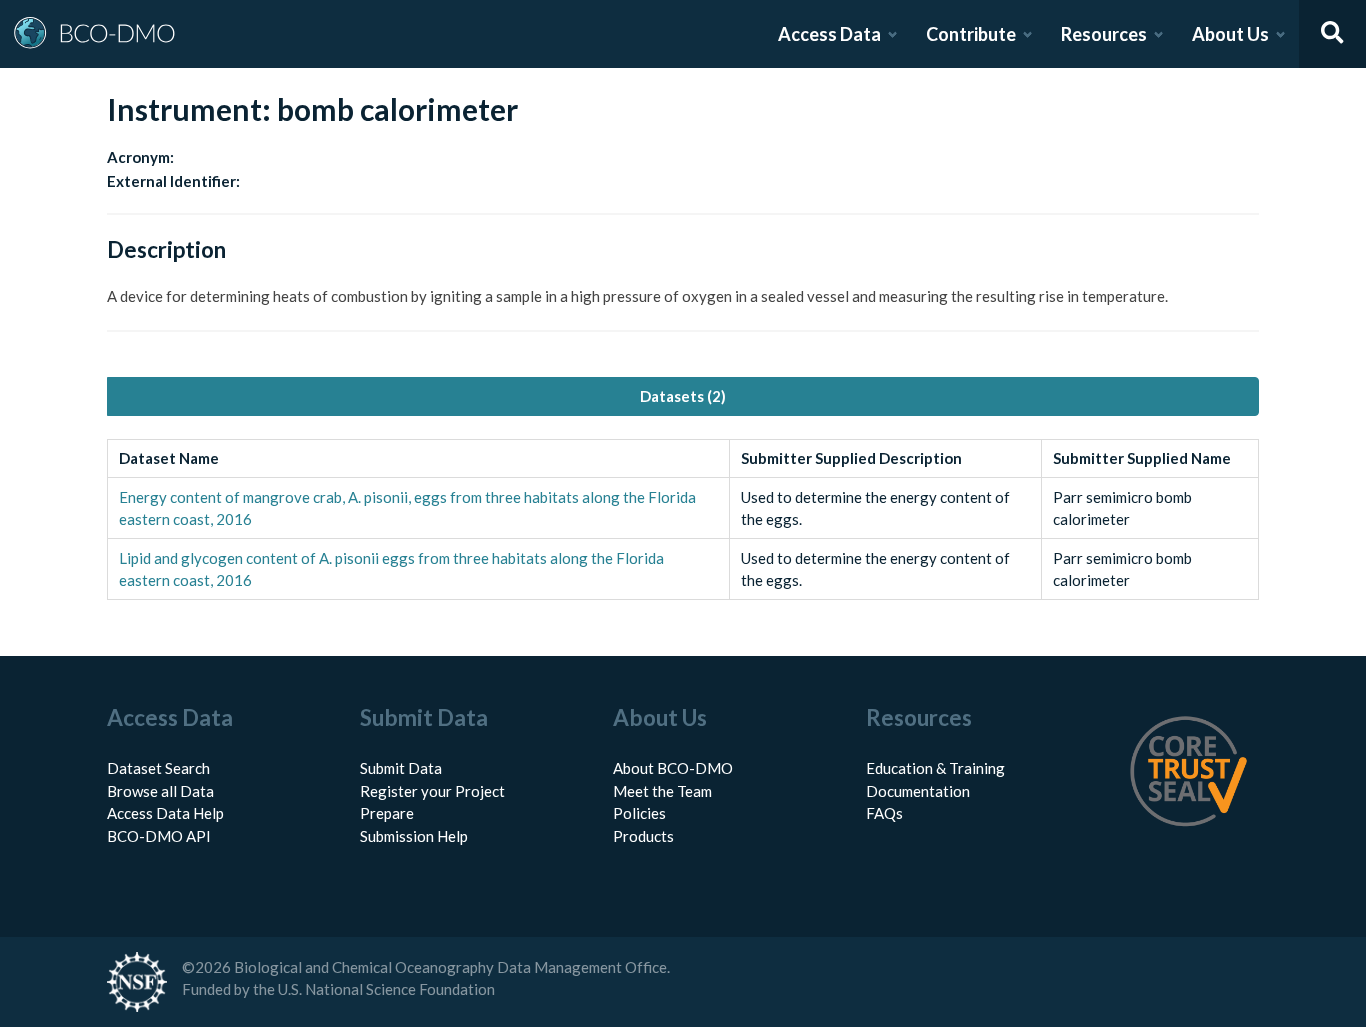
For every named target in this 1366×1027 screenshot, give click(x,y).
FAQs (884, 813)
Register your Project (432, 791)
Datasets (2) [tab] (683, 396)
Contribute (971, 34)
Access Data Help (165, 813)
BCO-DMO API (159, 836)
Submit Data (401, 768)
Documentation (918, 791)
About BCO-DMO (673, 768)
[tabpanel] (683, 520)
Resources (1104, 34)
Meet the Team (662, 791)
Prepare (387, 813)
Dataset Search (158, 768)
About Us (1230, 34)
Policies (639, 813)
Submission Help (414, 836)
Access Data (829, 34)
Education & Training (935, 768)
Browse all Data (160, 791)
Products (643, 836)
